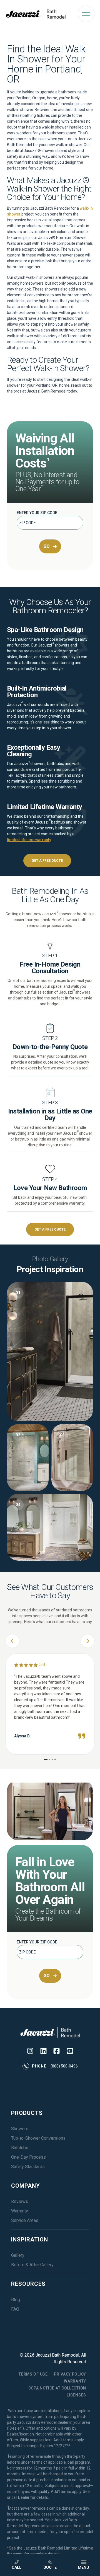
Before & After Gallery (32, 2265)
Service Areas (25, 2220)
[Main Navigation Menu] (86, 14)
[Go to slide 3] (52, 1760)
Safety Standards (28, 2167)
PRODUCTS (27, 2113)
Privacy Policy (70, 2374)
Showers (20, 2129)
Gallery (18, 2255)
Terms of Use (33, 2374)
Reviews (20, 2201)
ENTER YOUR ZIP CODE (37, 513)
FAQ (15, 2309)
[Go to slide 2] (50, 1760)
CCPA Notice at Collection (57, 2388)
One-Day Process (28, 2157)
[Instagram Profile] (30, 2051)
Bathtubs (20, 2148)
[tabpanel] (50, 1421)
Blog (16, 2300)
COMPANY (26, 2186)
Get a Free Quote (47, 861)
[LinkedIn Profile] (43, 2051)
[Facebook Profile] (57, 2051)
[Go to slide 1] (46, 1760)
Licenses (76, 2395)
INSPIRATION (30, 2240)
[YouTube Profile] (70, 2051)
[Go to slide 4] (55, 1760)
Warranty (20, 2211)
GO (47, 546)
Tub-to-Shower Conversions (38, 2138)
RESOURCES (28, 2284)
